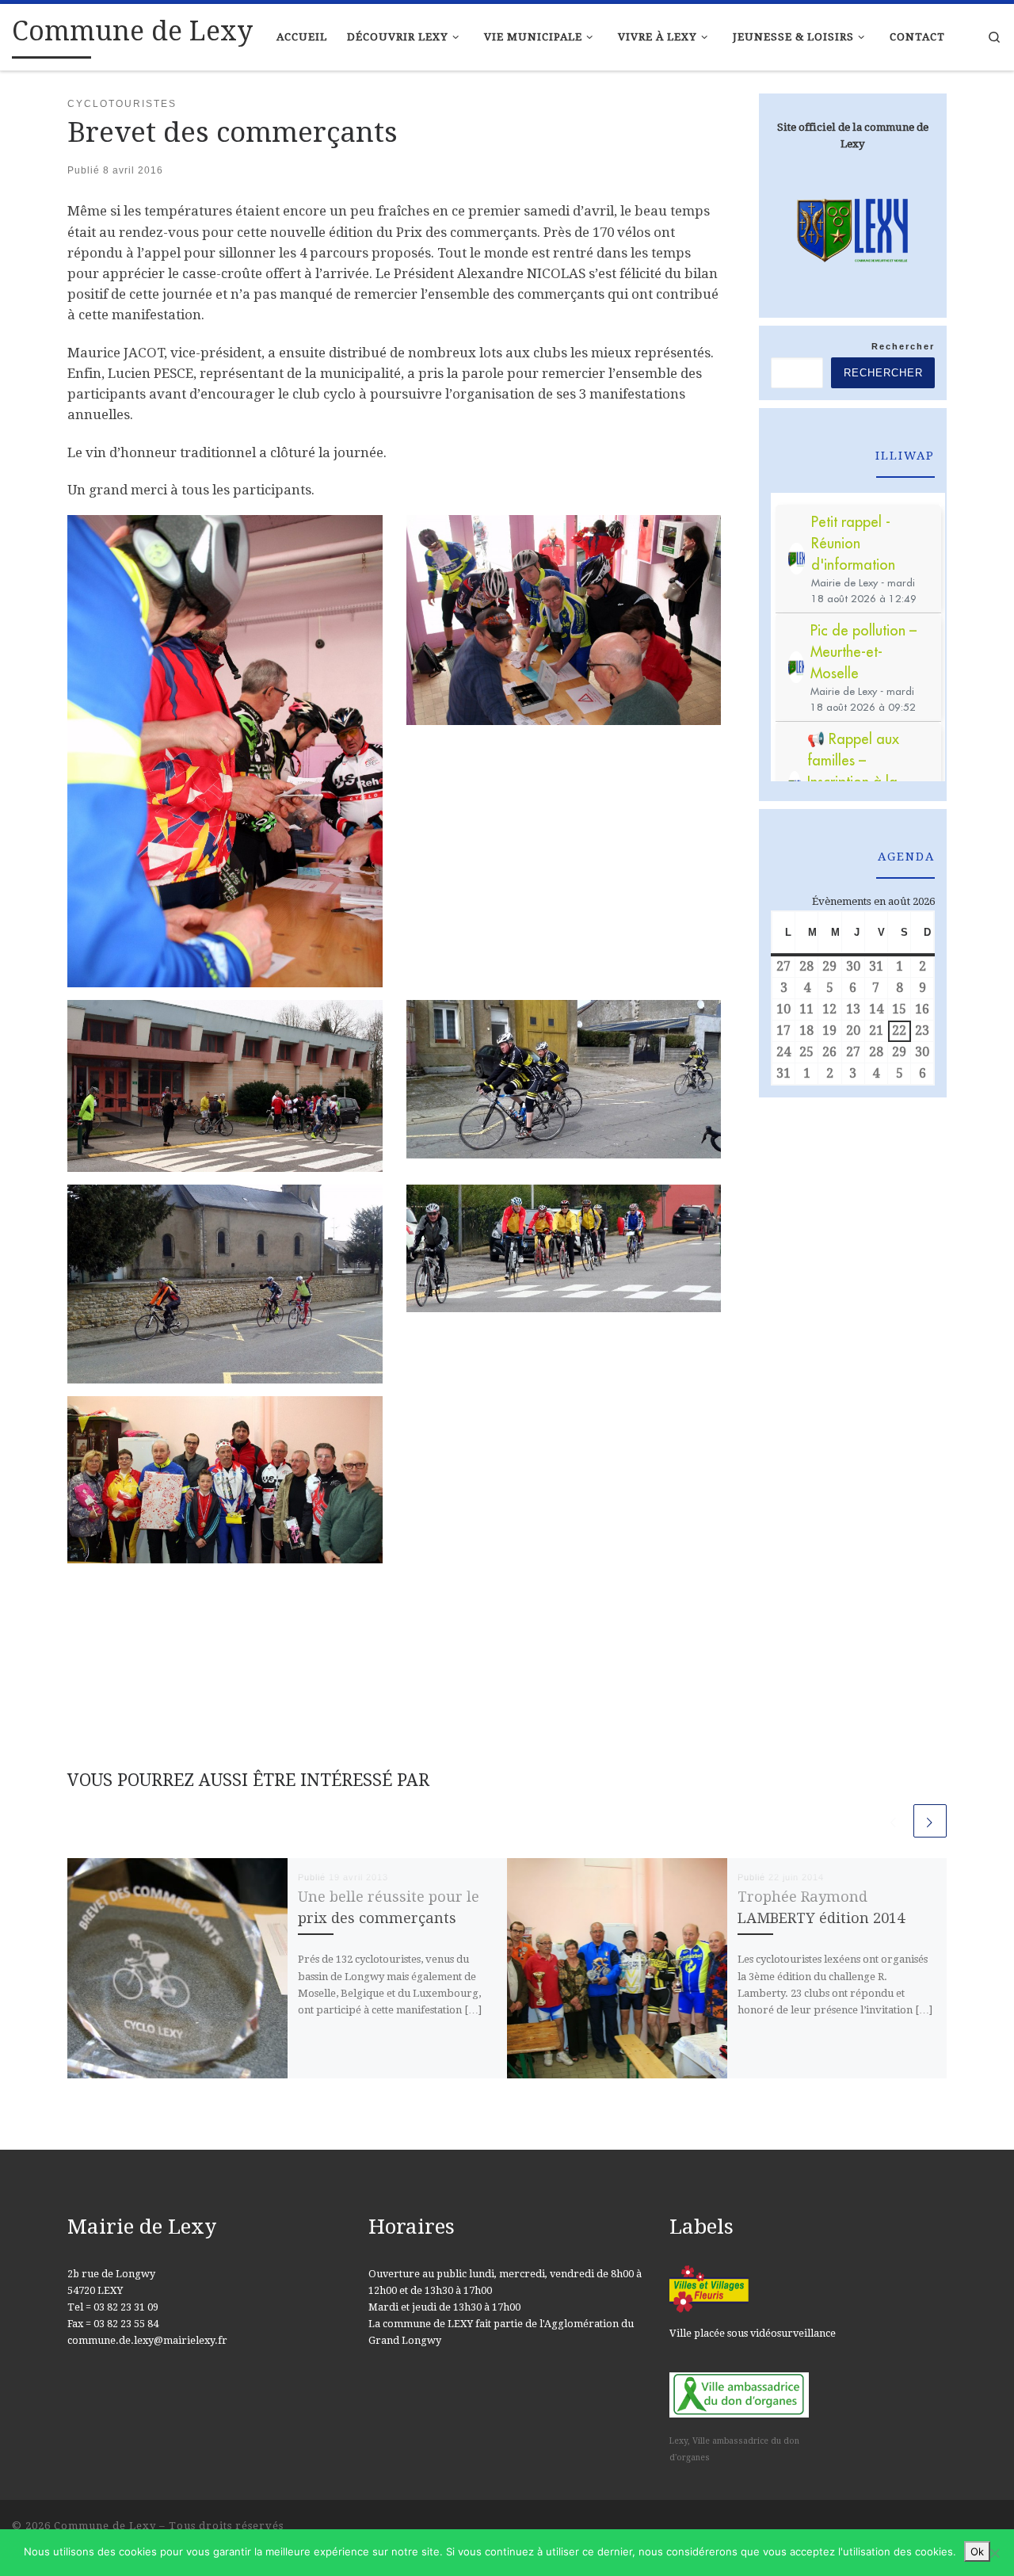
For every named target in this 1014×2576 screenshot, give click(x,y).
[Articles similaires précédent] (894, 1821)
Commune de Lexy (105, 2526)
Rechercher (903, 346)
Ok (977, 2551)
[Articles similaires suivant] (930, 1821)
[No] (994, 2553)
